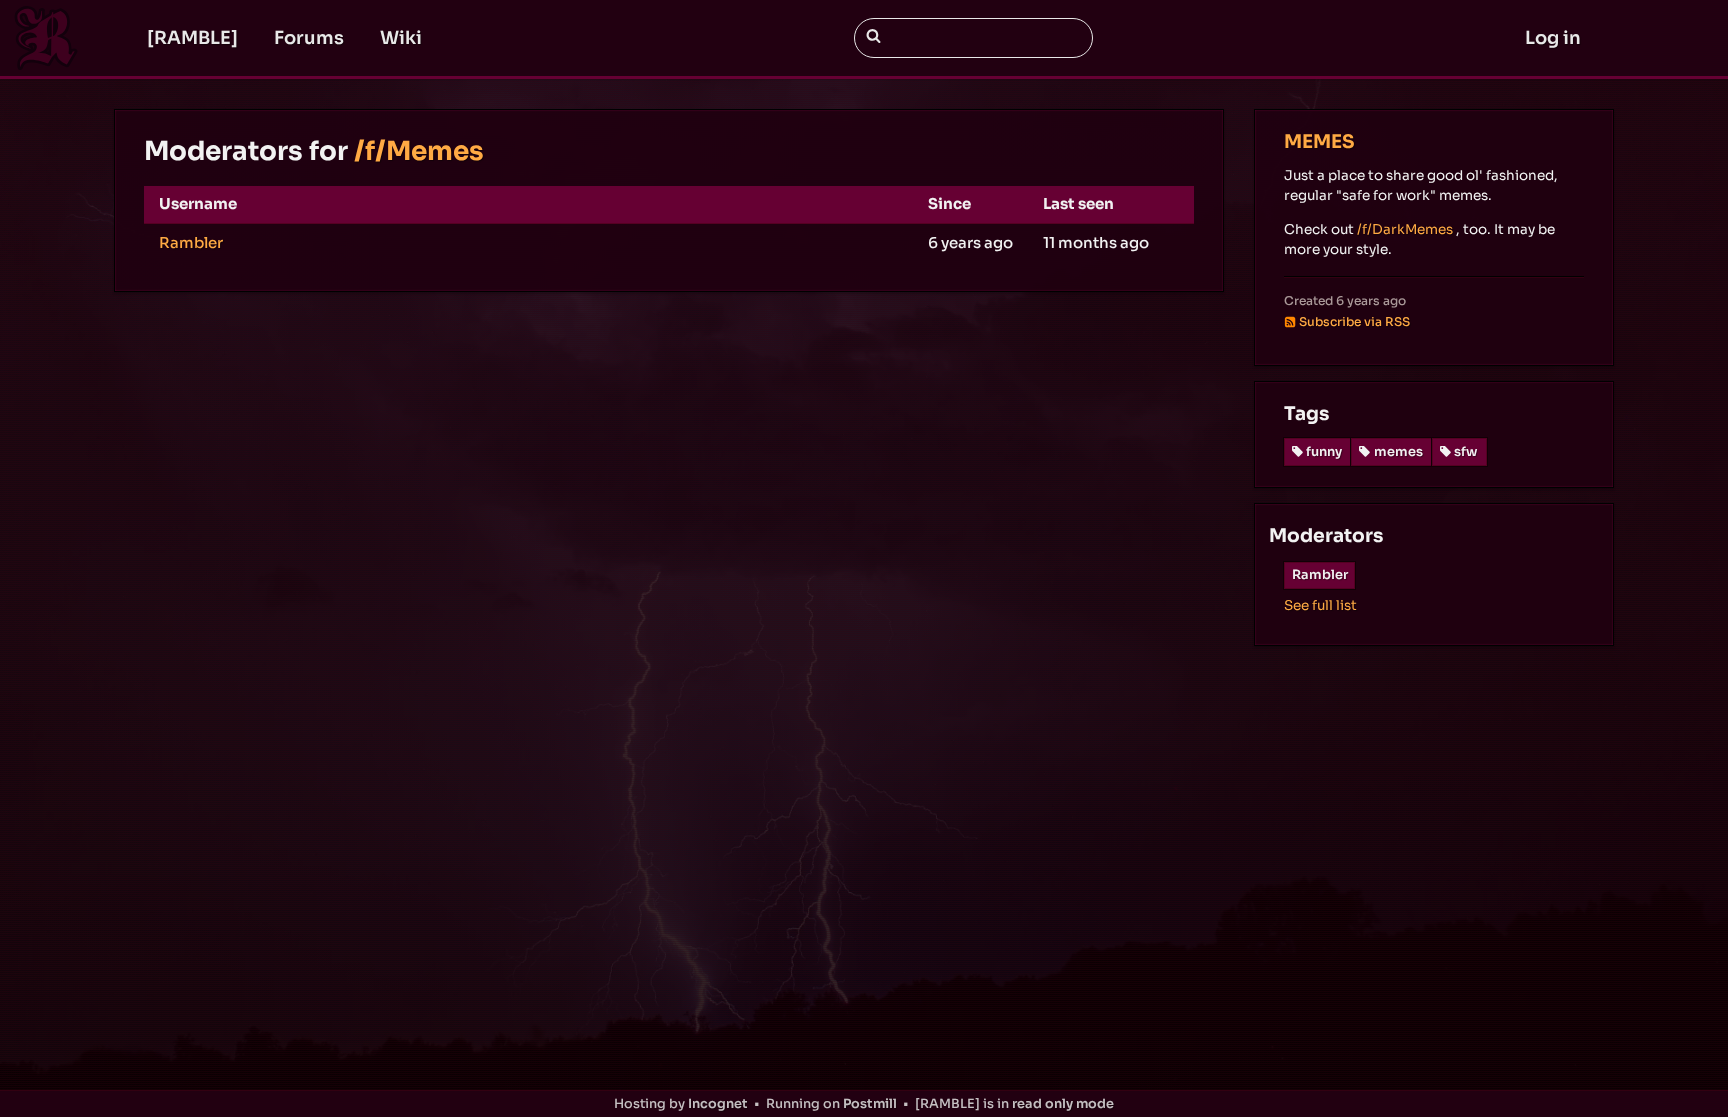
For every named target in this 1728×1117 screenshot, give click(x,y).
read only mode (1063, 1104)
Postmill (870, 1104)
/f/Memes (419, 151)
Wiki (401, 38)
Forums (309, 38)
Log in (1553, 38)
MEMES (1319, 141)
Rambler (191, 242)
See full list (1320, 605)
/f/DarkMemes (1405, 229)
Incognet (718, 1104)
